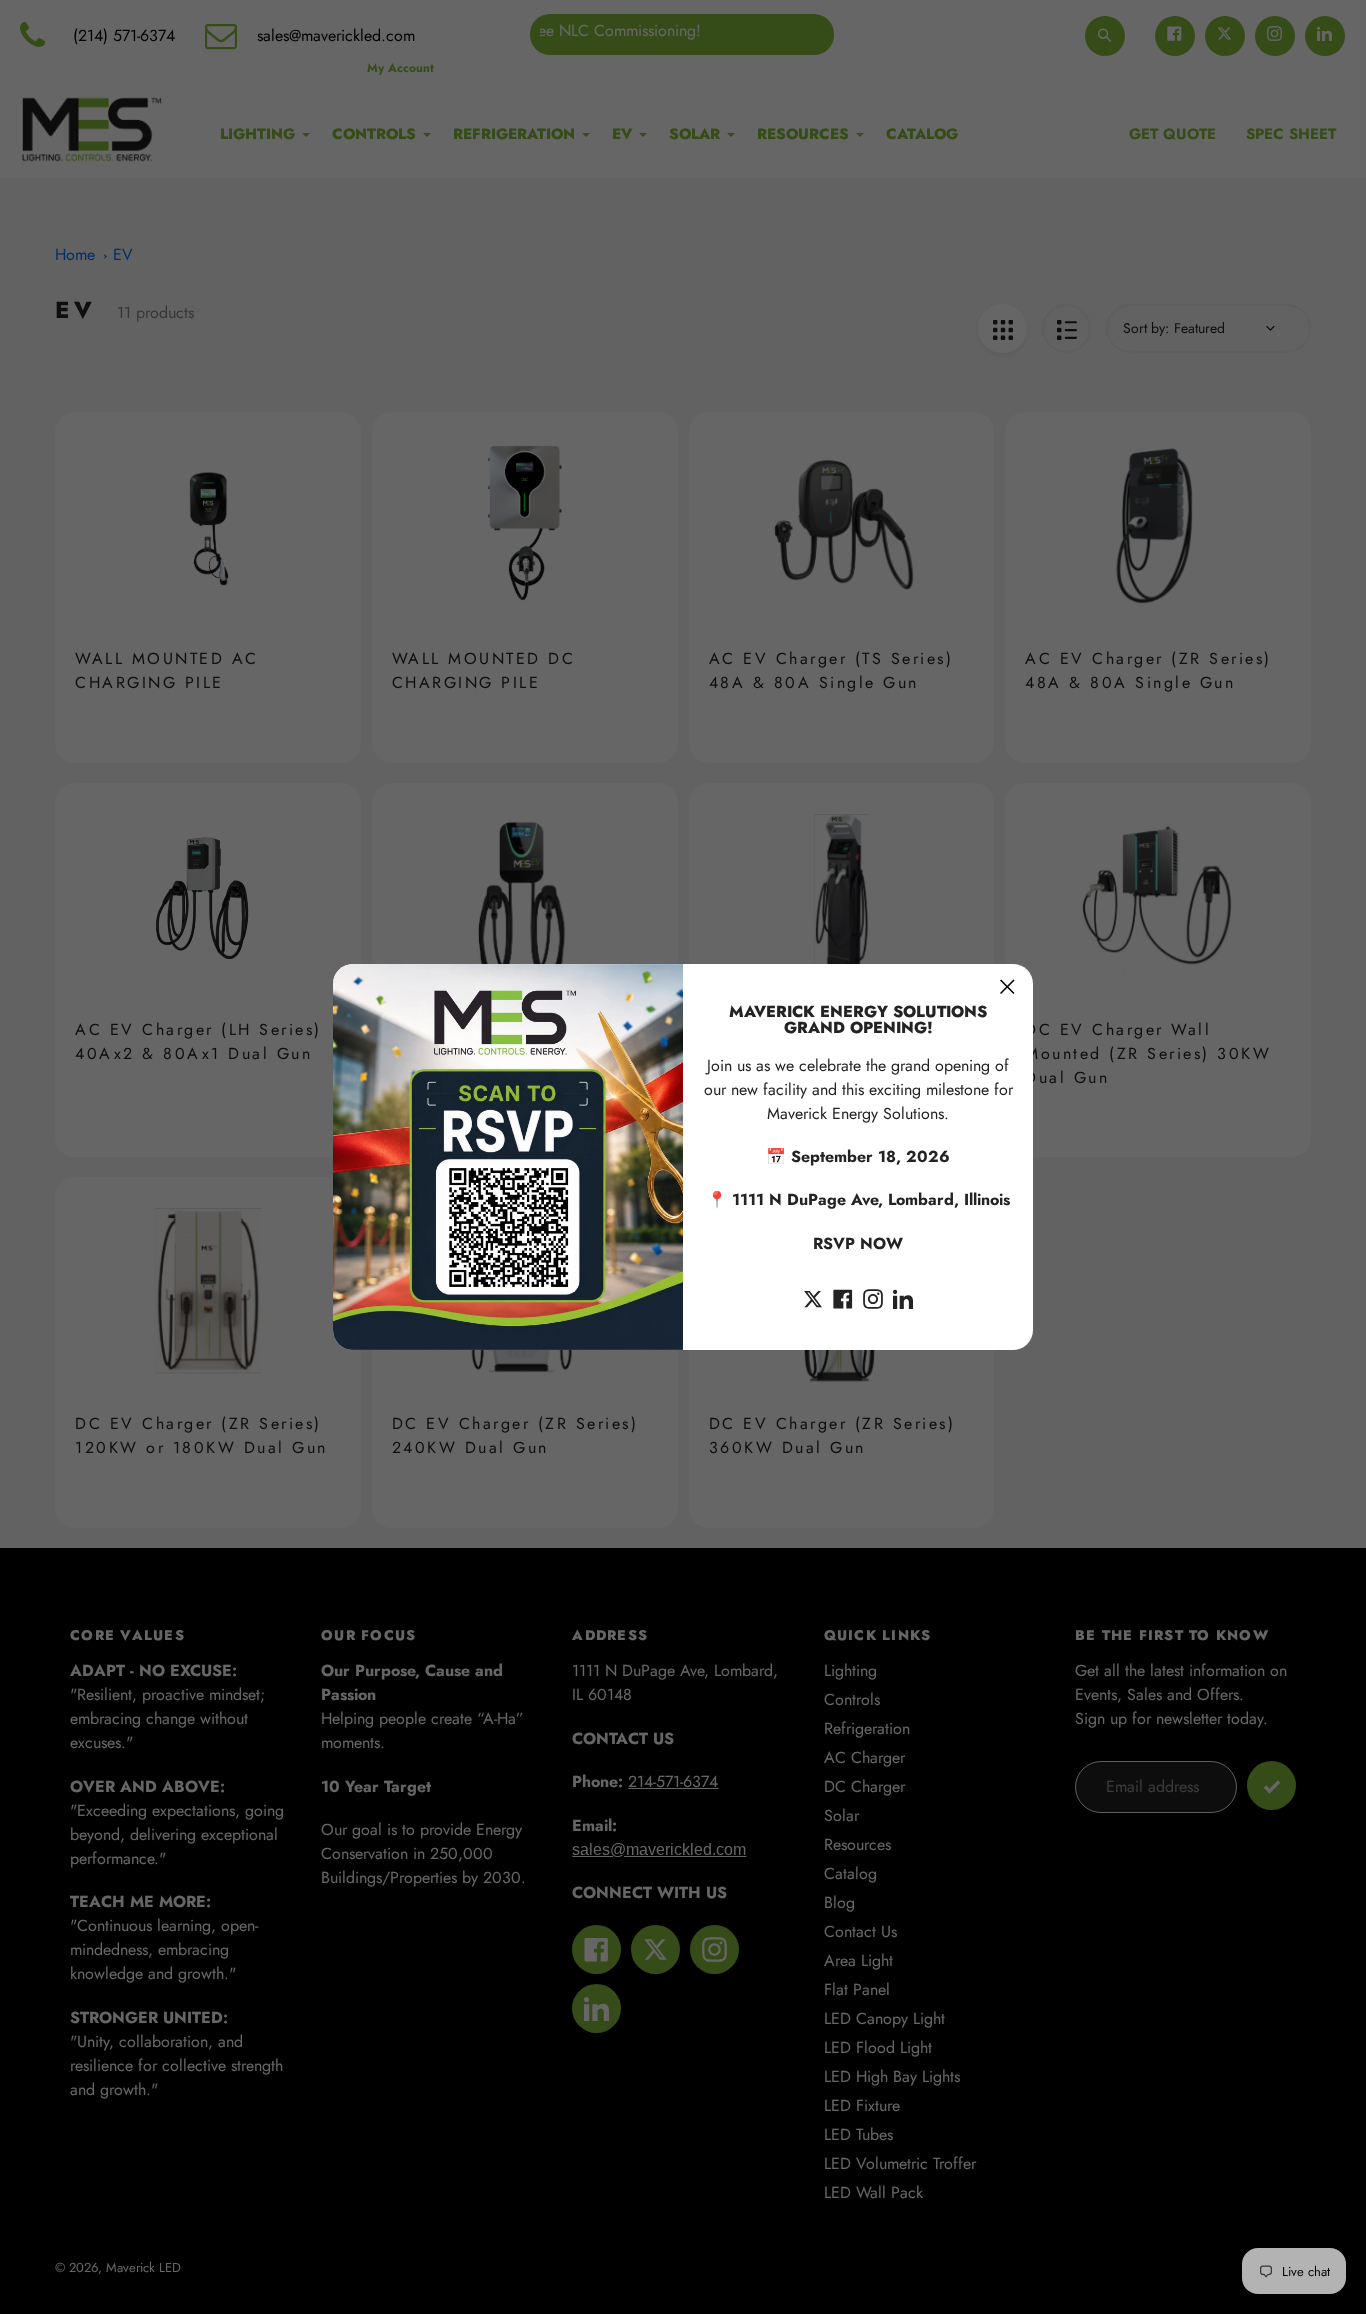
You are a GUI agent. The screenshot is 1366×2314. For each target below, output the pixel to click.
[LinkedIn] (903, 1297)
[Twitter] (813, 1297)
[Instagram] (873, 1297)
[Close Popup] (1007, 986)
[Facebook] (843, 1297)
